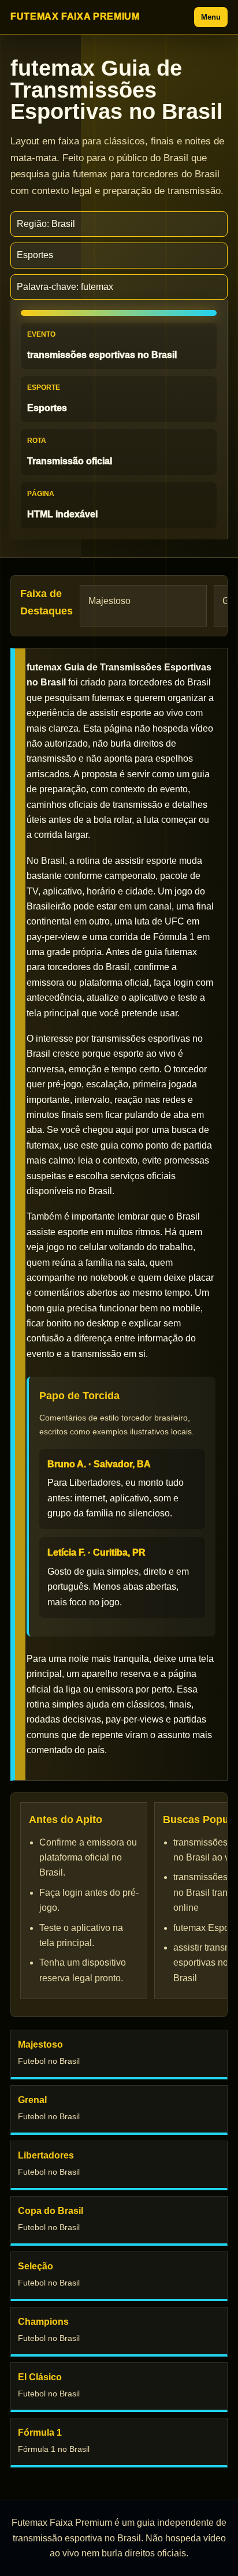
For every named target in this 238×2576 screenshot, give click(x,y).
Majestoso (109, 601)
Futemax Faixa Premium (75, 16)
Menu (211, 17)
